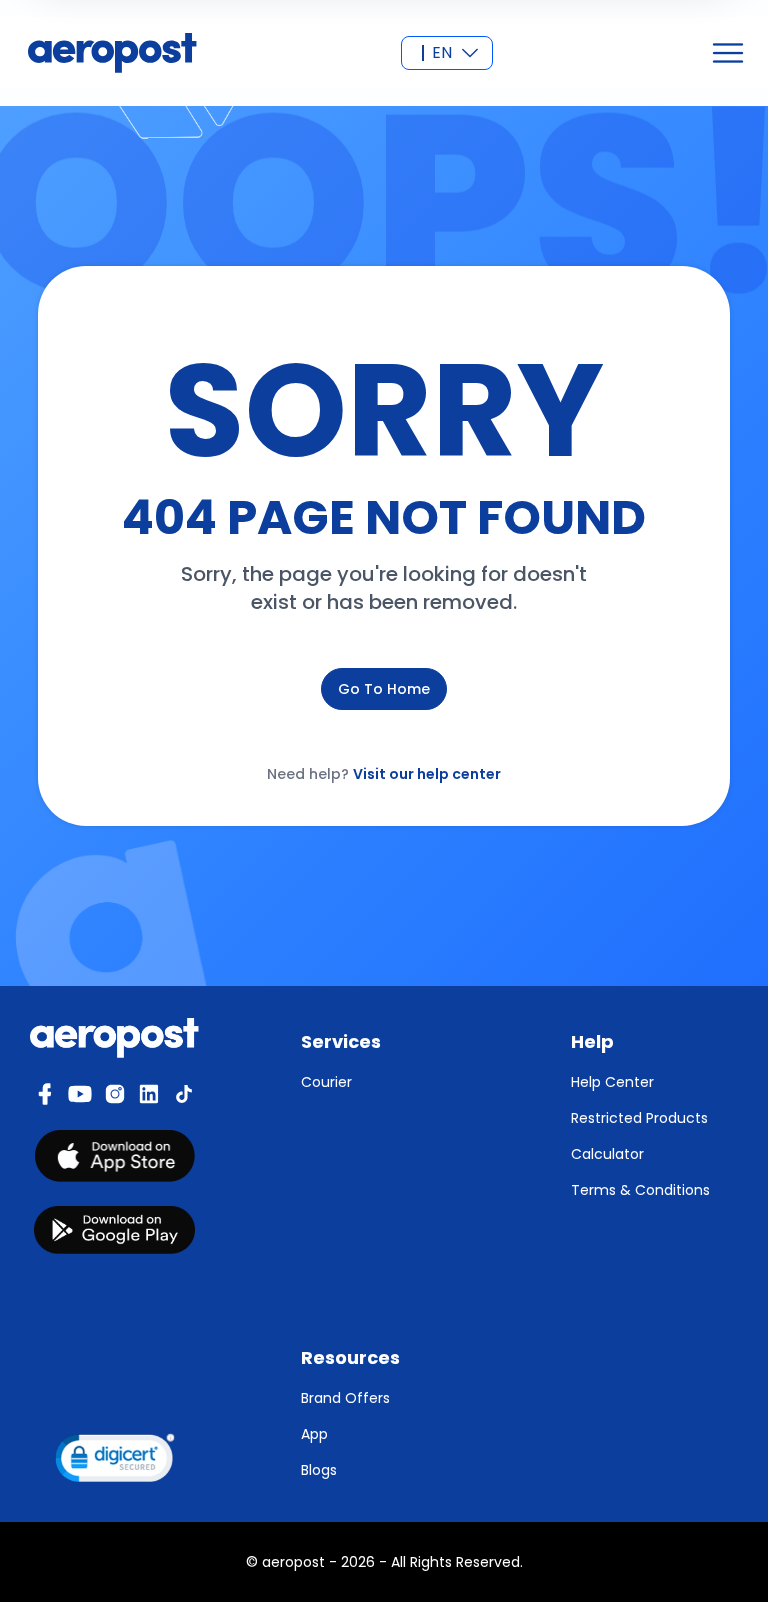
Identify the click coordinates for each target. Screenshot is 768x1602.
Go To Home (384, 689)
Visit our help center (427, 774)
